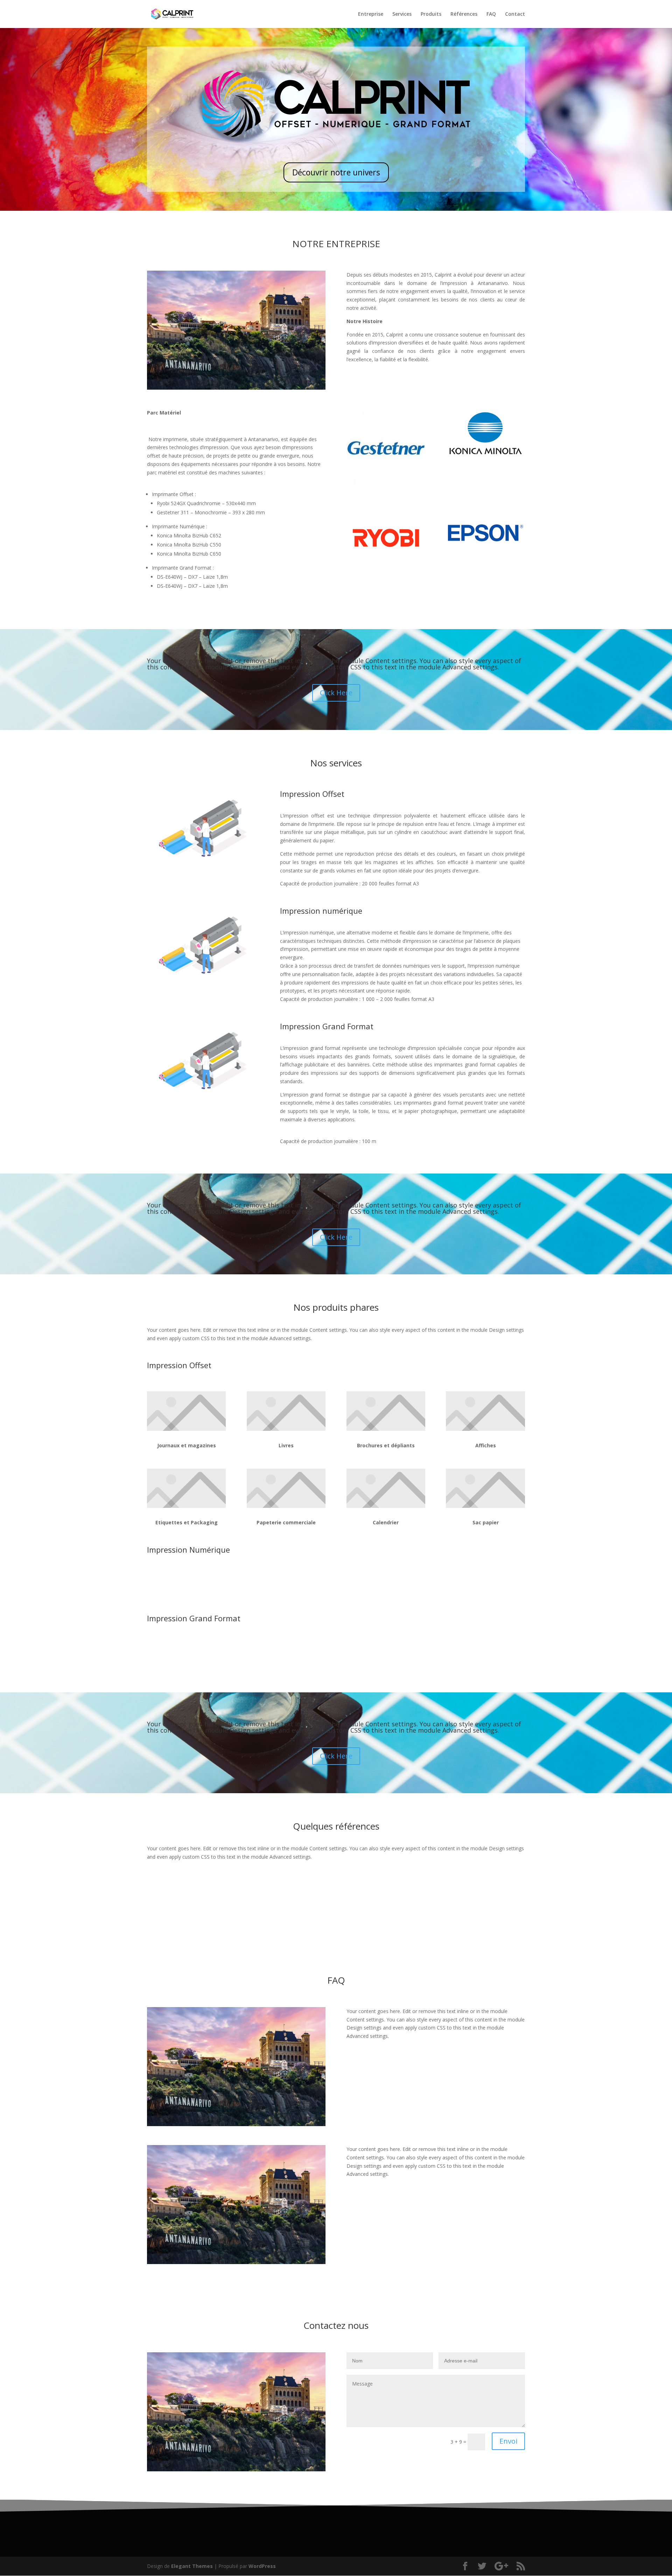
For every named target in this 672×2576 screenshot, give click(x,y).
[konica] (486, 456)
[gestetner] (386, 485)
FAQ (491, 14)
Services (402, 14)
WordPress (262, 2566)
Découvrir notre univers (336, 172)
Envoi (508, 2441)
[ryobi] (386, 566)
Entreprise (371, 14)
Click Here (336, 693)
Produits (431, 14)
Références (464, 14)
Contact (515, 14)
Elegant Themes (192, 2566)
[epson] (486, 555)
